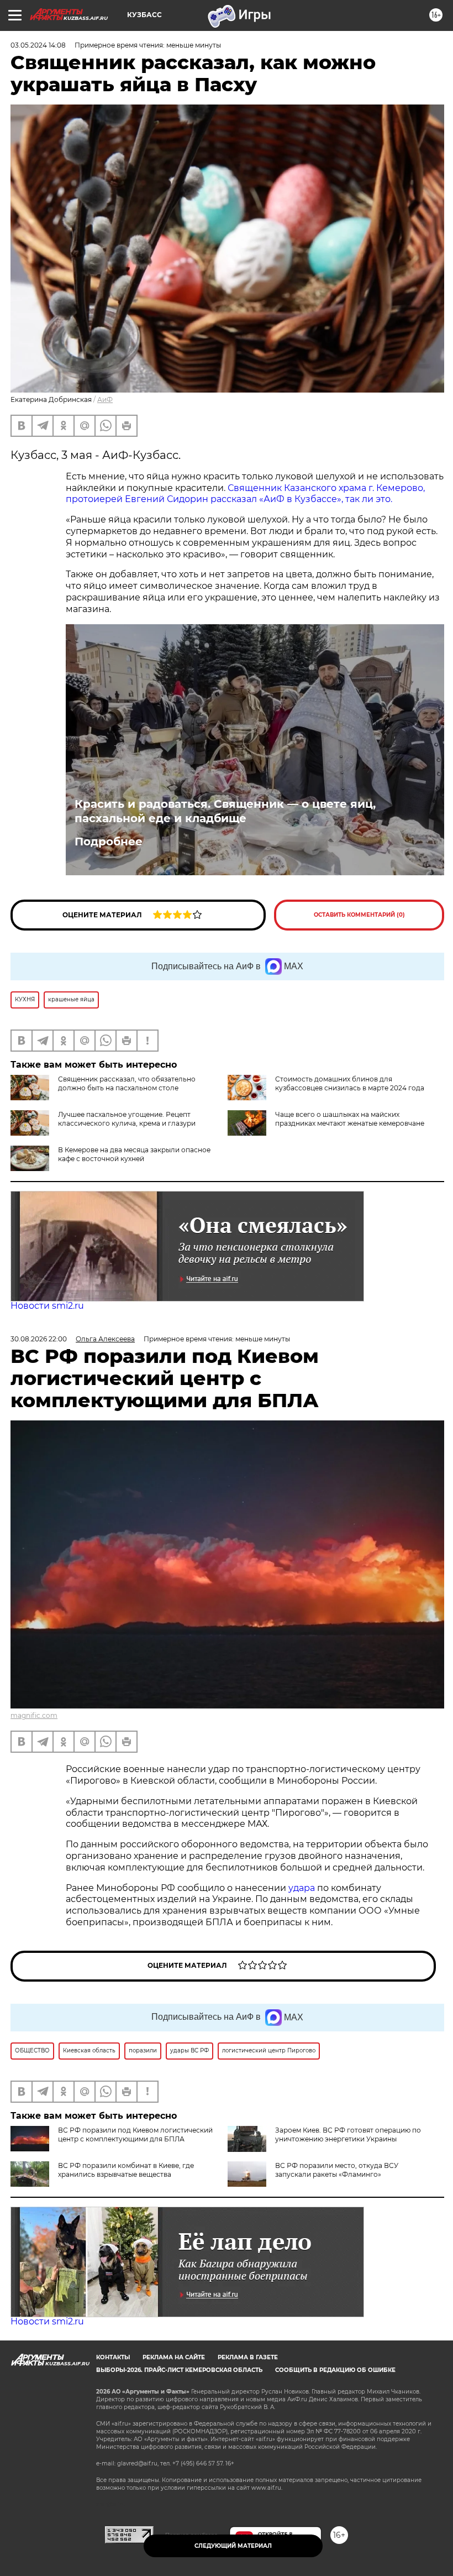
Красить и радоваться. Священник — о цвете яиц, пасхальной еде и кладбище (225, 811)
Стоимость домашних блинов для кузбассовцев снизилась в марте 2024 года (350, 1083)
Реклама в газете (248, 2357)
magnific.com (34, 1715)
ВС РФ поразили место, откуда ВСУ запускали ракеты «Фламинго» (337, 2170)
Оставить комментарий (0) (359, 915)
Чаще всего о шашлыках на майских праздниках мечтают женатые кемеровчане (350, 1119)
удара (303, 1888)
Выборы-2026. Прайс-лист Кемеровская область (179, 2370)
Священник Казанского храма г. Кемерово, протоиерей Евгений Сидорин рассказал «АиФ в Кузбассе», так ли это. (245, 494)
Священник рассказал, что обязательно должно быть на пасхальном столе (127, 1083)
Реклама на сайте (174, 2357)
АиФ (105, 399)
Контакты (113, 2357)
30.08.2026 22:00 (39, 1339)
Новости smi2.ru (47, 1306)
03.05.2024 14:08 (38, 45)
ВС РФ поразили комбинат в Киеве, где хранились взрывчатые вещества (126, 2170)
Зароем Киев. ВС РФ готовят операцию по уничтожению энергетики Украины (348, 2135)
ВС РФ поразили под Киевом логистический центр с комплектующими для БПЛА (135, 2135)
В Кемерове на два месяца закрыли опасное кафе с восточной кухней (134, 1154)
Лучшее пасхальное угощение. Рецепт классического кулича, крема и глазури (127, 1119)
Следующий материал (233, 2546)
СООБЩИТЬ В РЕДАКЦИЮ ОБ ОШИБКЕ (335, 2370)
